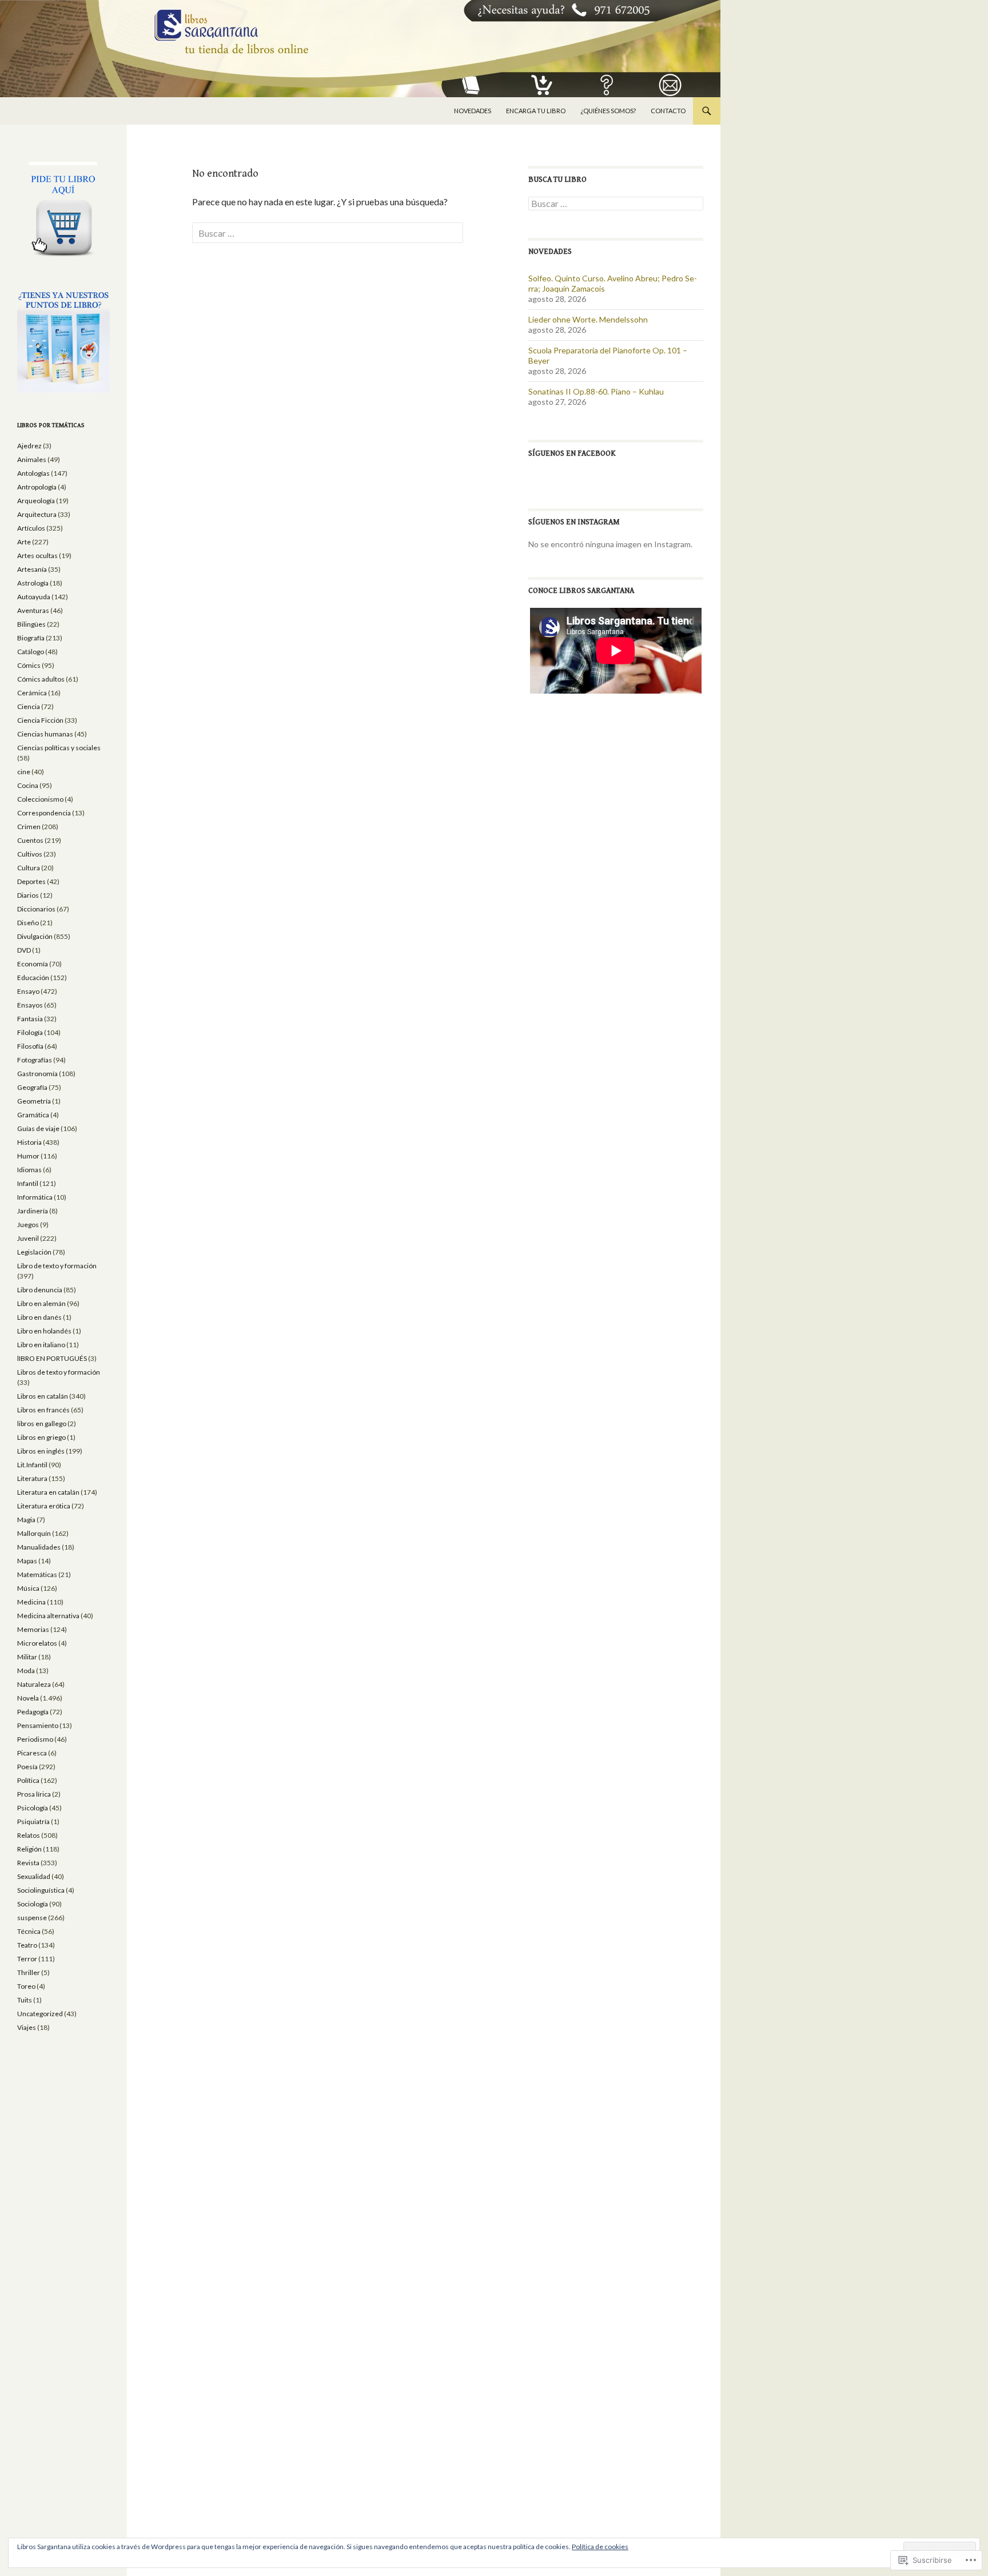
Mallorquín (34, 1533)
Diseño (28, 923)
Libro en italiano (41, 1345)
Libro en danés (39, 1317)
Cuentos (30, 840)
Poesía (27, 1767)
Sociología (33, 1904)
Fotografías (35, 1060)
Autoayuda (34, 597)
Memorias (33, 1629)
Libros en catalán (43, 1396)
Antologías (33, 473)
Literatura (32, 1478)
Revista (28, 1863)
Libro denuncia (40, 1290)
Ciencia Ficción (40, 720)
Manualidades (39, 1547)
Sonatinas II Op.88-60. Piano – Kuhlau (596, 391)
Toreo (26, 1986)
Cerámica (32, 693)
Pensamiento (38, 1725)
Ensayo (28, 991)
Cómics (29, 665)
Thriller (29, 1972)
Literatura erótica (44, 1506)
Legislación (34, 1252)
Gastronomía (37, 1074)
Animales (32, 459)
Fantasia (30, 1019)
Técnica (29, 1931)
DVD (24, 950)
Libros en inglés (41, 1451)
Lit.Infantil (32, 1465)
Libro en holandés (44, 1331)
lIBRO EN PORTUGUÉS (52, 1358)
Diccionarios (36, 909)
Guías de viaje (38, 1128)
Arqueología (36, 501)
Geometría (34, 1101)
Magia (26, 1520)
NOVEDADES (473, 111)
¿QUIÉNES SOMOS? (608, 111)
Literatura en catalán (48, 1492)
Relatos (29, 1835)
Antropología (37, 487)
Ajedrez (29, 446)
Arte (24, 542)
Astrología (33, 583)
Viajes (27, 2027)
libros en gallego (42, 1424)
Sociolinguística (41, 1890)
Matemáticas (37, 1574)
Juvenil (28, 1238)
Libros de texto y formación (59, 1372)
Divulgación (35, 936)
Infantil (28, 1183)
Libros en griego (41, 1437)
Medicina (31, 1602)
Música (28, 1588)
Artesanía (32, 569)
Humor (28, 1156)
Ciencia (29, 706)
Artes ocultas (37, 556)
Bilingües (31, 624)
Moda (26, 1671)
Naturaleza (34, 1684)
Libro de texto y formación (57, 1266)
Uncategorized (40, 2014)
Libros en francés (43, 1410)
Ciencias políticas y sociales (59, 748)
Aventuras (33, 610)
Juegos (28, 1225)
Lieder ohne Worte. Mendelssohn (588, 319)
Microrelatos (37, 1643)
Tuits (25, 2000)
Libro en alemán (41, 1303)
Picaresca (32, 1753)
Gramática (33, 1115)
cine (24, 772)
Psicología (33, 1808)
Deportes (31, 881)
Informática (35, 1197)
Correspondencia (44, 813)
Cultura (29, 868)
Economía (33, 964)
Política (28, 1780)
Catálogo (31, 652)
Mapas (27, 1561)
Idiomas (29, 1170)
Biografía (31, 638)
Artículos (31, 528)
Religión (29, 1849)
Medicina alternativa (48, 1616)
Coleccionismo (40, 799)
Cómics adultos (41, 679)
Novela (28, 1698)
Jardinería (33, 1211)
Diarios (28, 895)
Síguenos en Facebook (572, 453)
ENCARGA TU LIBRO (536, 111)
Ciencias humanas (45, 734)
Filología (30, 1032)
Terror (27, 1959)
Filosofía (30, 1046)
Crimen (29, 827)
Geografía (32, 1087)
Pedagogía (33, 1712)
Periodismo (35, 1739)
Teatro (27, 1945)
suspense (32, 1918)
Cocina (28, 785)
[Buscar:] (328, 233)
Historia (29, 1142)
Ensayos (30, 1005)
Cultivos (30, 854)
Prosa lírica (34, 1794)
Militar (27, 1657)
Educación (33, 978)
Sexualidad (34, 1876)
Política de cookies (600, 2547)
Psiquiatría (33, 1821)
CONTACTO (668, 111)
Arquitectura (37, 514)
